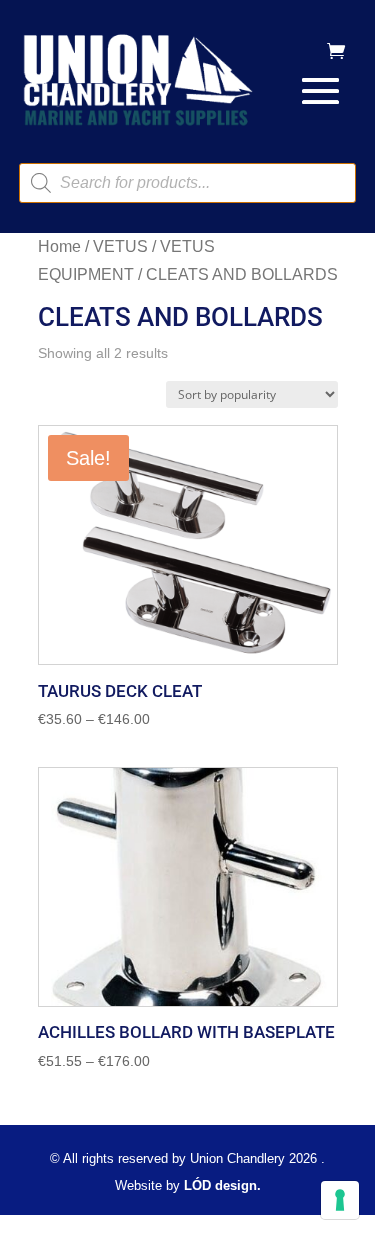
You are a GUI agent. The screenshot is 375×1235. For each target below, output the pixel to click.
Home (59, 246)
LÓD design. (222, 1185)
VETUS (120, 246)
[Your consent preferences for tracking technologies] (340, 1200)
